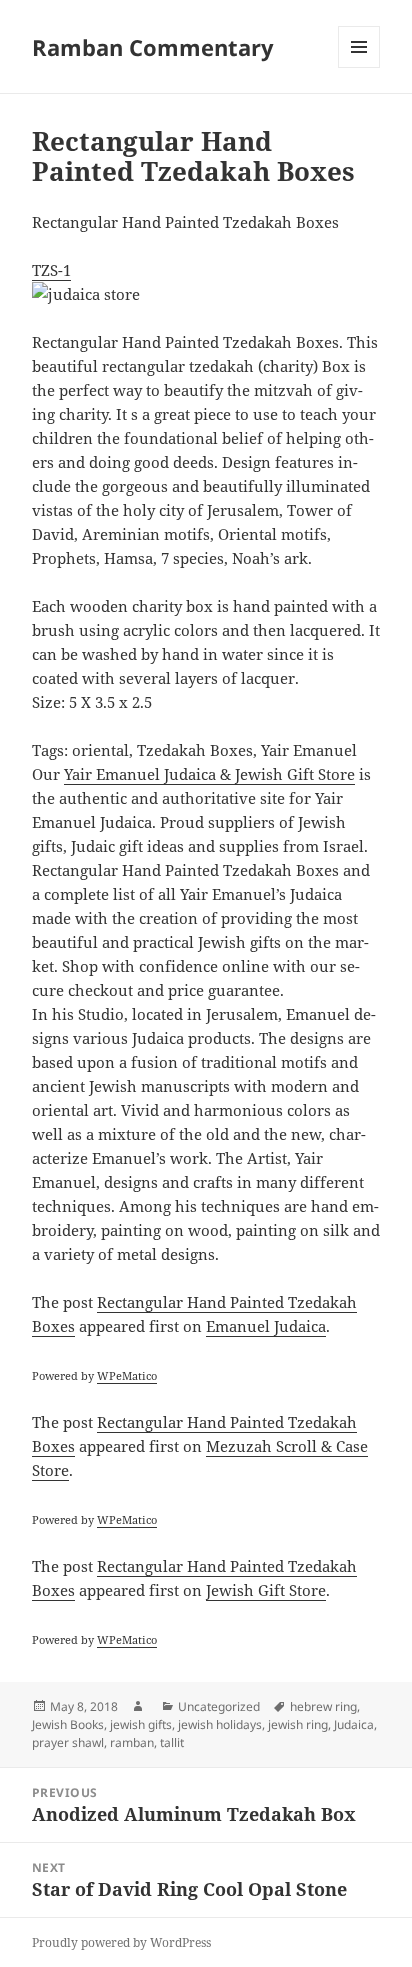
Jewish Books (68, 1724)
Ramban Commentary (153, 47)
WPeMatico (127, 1375)
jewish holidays (220, 1724)
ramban (132, 1742)
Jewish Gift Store (266, 1590)
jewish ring (298, 1724)
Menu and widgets (359, 67)
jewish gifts (141, 1724)
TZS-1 (51, 270)
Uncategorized (219, 1706)
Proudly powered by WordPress (121, 1942)
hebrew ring (323, 1706)
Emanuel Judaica (266, 1326)
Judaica (354, 1724)
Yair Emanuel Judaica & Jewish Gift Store (209, 774)
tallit (172, 1742)
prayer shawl (68, 1742)
